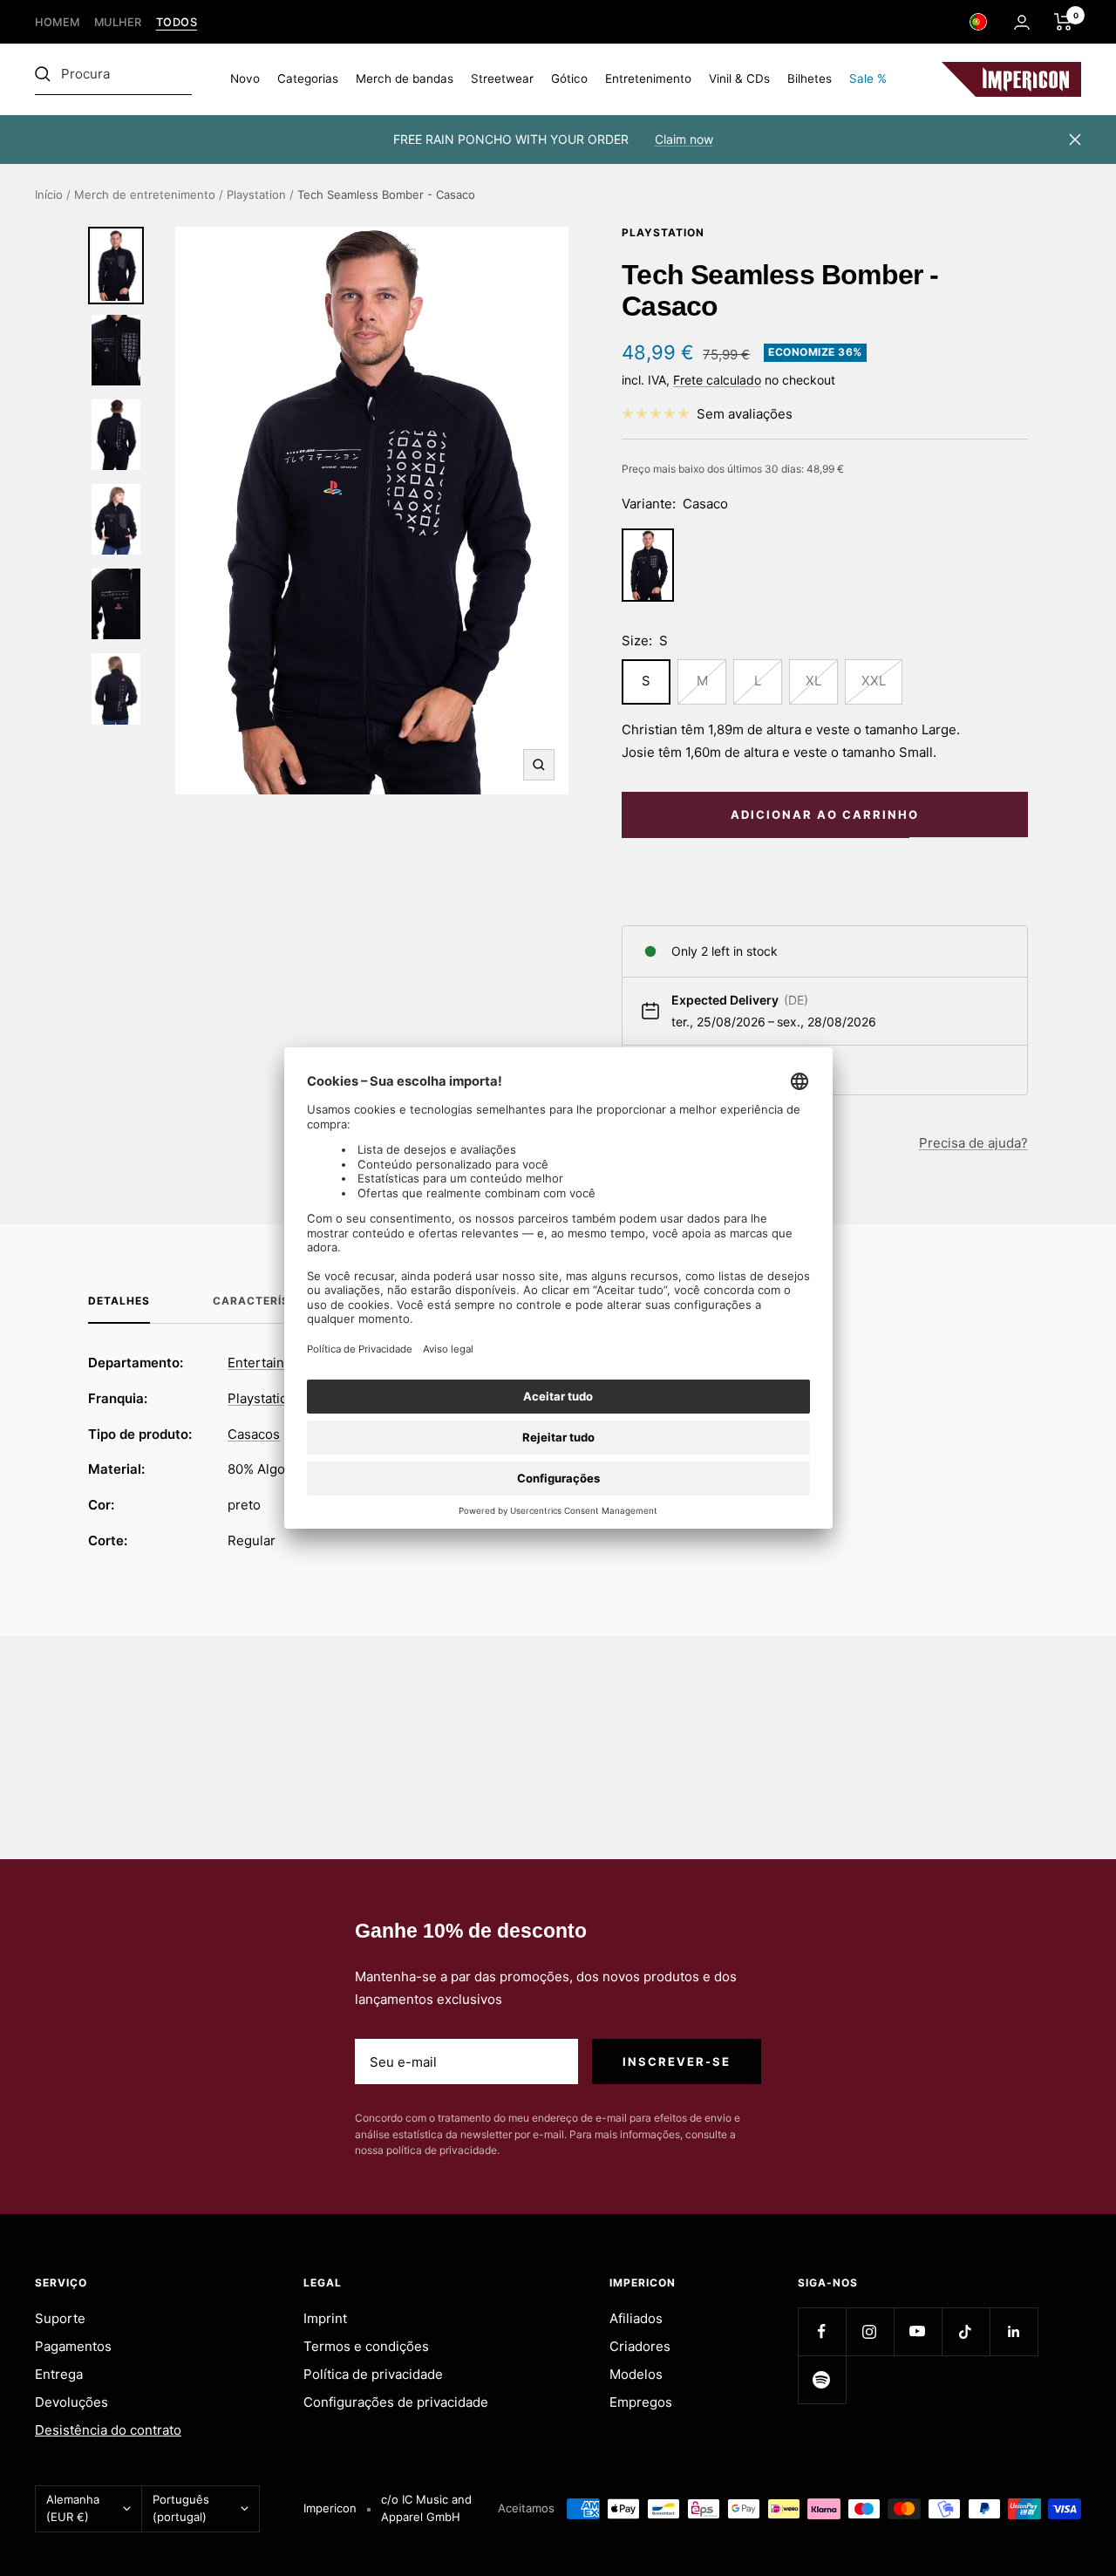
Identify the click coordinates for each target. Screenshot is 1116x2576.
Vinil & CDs (739, 78)
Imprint (325, 2318)
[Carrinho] (1063, 22)
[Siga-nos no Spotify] (822, 2379)
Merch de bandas (405, 78)
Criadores (640, 2346)
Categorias (308, 78)
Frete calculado (717, 380)
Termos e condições (366, 2346)
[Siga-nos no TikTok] (966, 2331)
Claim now (684, 139)
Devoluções (71, 2402)
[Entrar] (1022, 22)
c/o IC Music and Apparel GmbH (426, 2508)
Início (49, 194)
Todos (177, 22)
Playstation (256, 194)
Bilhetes (810, 78)
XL (813, 681)
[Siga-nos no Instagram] (870, 2331)
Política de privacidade (373, 2374)
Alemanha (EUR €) (73, 2508)
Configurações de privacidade (396, 2402)
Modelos (636, 2374)
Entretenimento (648, 78)
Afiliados (636, 2318)
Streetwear (502, 78)
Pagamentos (73, 2346)
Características (269, 1301)
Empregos (641, 2402)
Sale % (868, 78)
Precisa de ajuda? (973, 1143)
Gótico (569, 78)
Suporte (60, 2318)
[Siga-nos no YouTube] (918, 2331)
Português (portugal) (181, 2508)
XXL (874, 681)
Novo (245, 78)
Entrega (59, 2374)
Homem (58, 22)
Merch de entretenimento (145, 194)
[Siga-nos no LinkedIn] (1014, 2331)
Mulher (118, 22)
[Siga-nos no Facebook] (822, 2331)
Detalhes (119, 1301)
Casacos (254, 1434)
